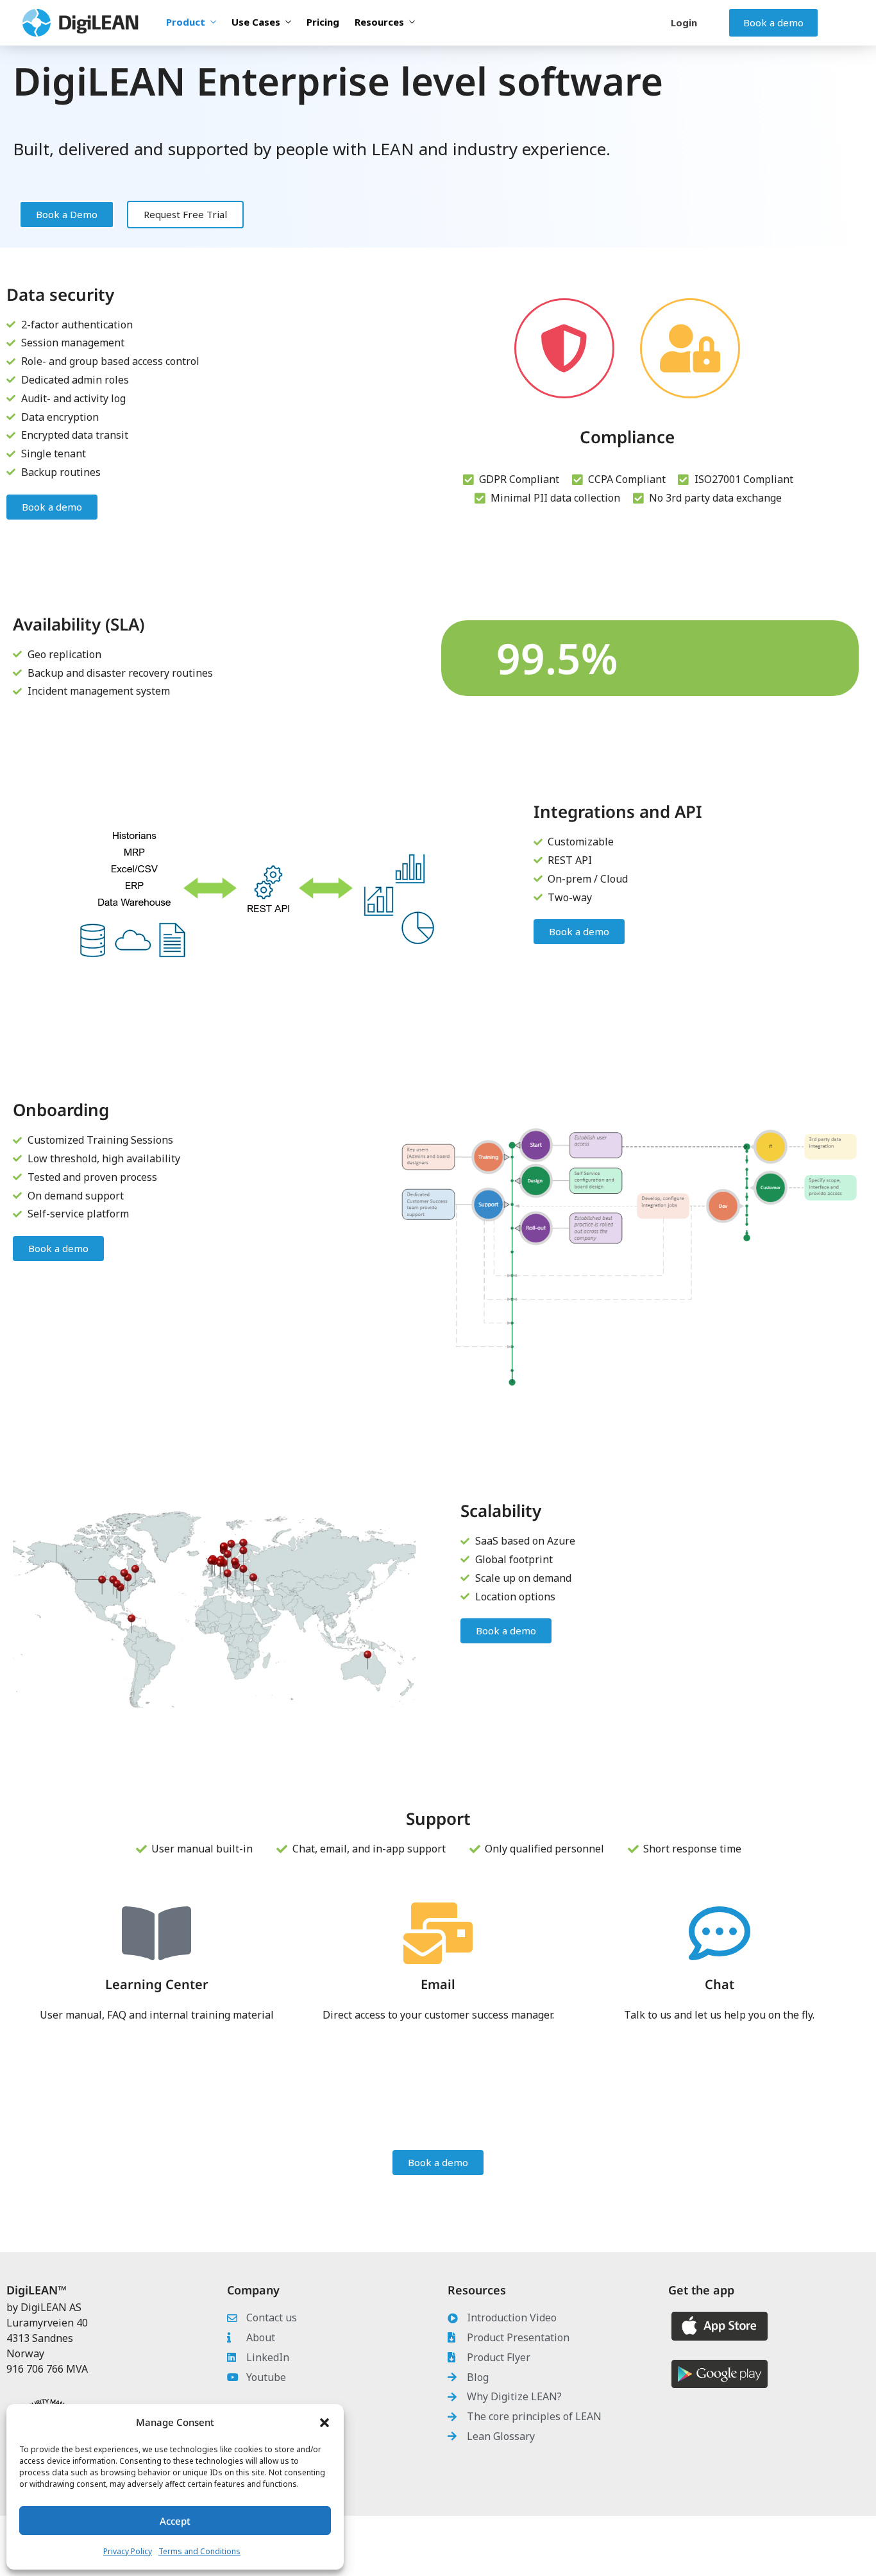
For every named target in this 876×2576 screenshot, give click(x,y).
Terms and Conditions (199, 2551)
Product (186, 22)
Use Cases (256, 22)
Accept (175, 2521)
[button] (324, 2423)
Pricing (323, 22)
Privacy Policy (128, 2551)
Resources (379, 22)
